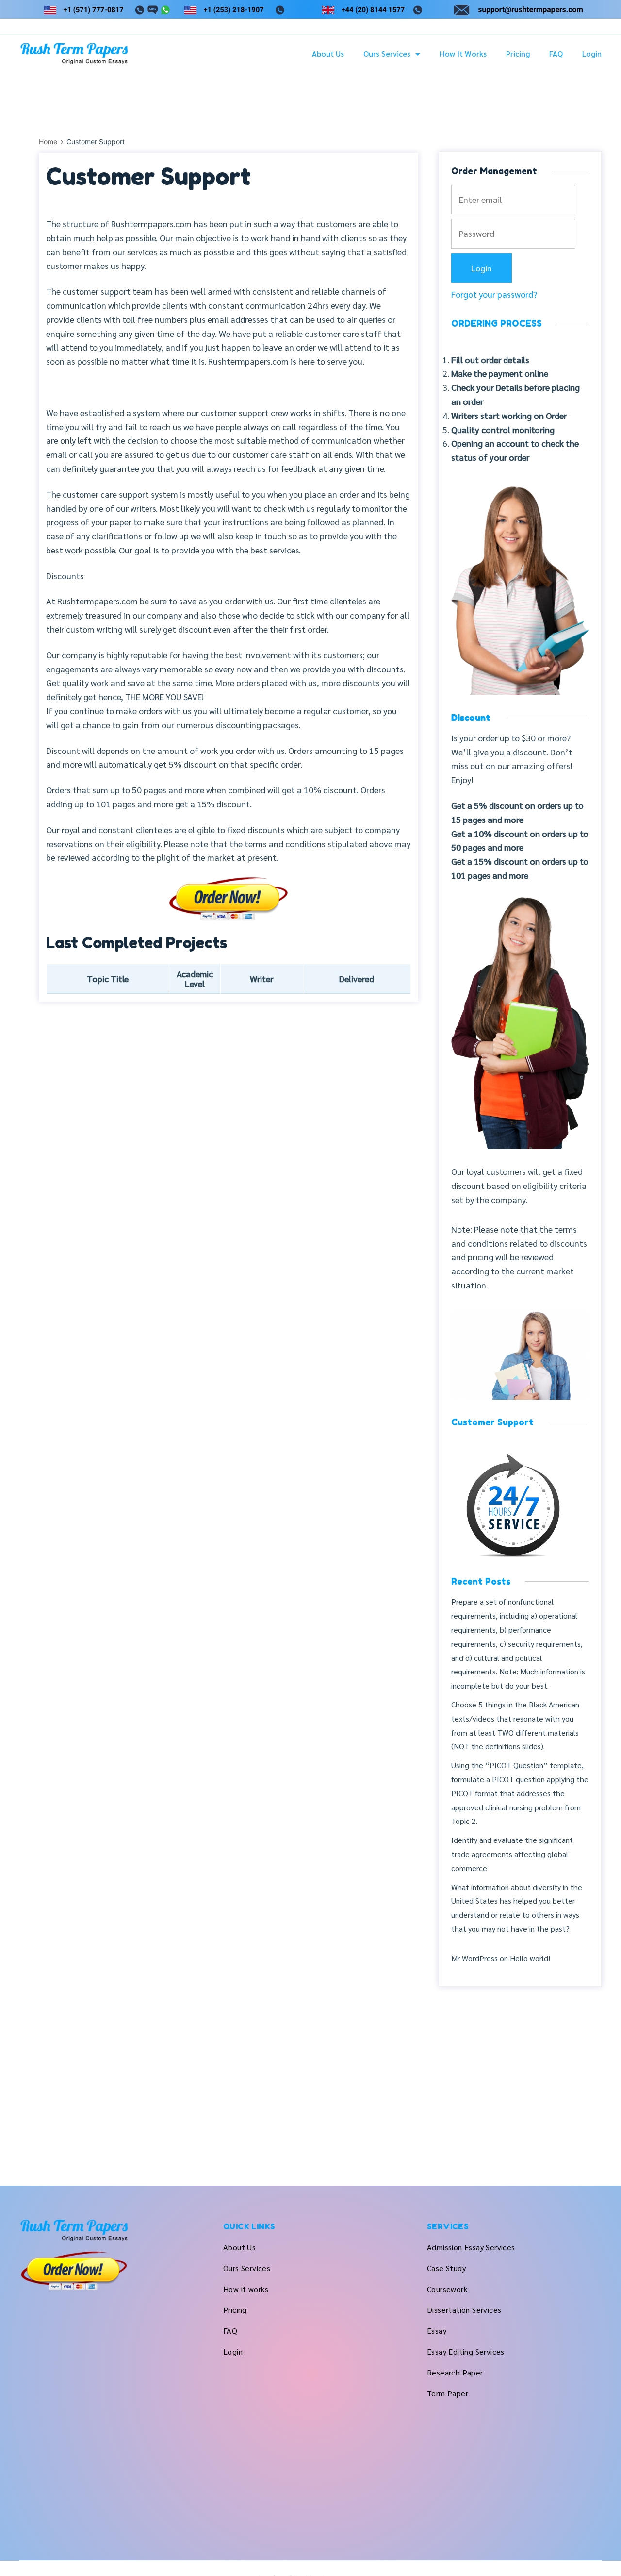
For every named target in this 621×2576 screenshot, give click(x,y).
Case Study (446, 2268)
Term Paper (448, 2393)
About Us (328, 54)
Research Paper (455, 2372)
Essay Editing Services (466, 2351)
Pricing (518, 54)
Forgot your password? (494, 294)
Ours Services (387, 54)
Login (592, 54)
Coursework (447, 2289)
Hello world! (530, 1958)
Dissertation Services (464, 2310)
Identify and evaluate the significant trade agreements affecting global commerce (512, 1854)
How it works (463, 54)
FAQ (556, 54)
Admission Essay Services (471, 2247)
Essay (437, 2331)
